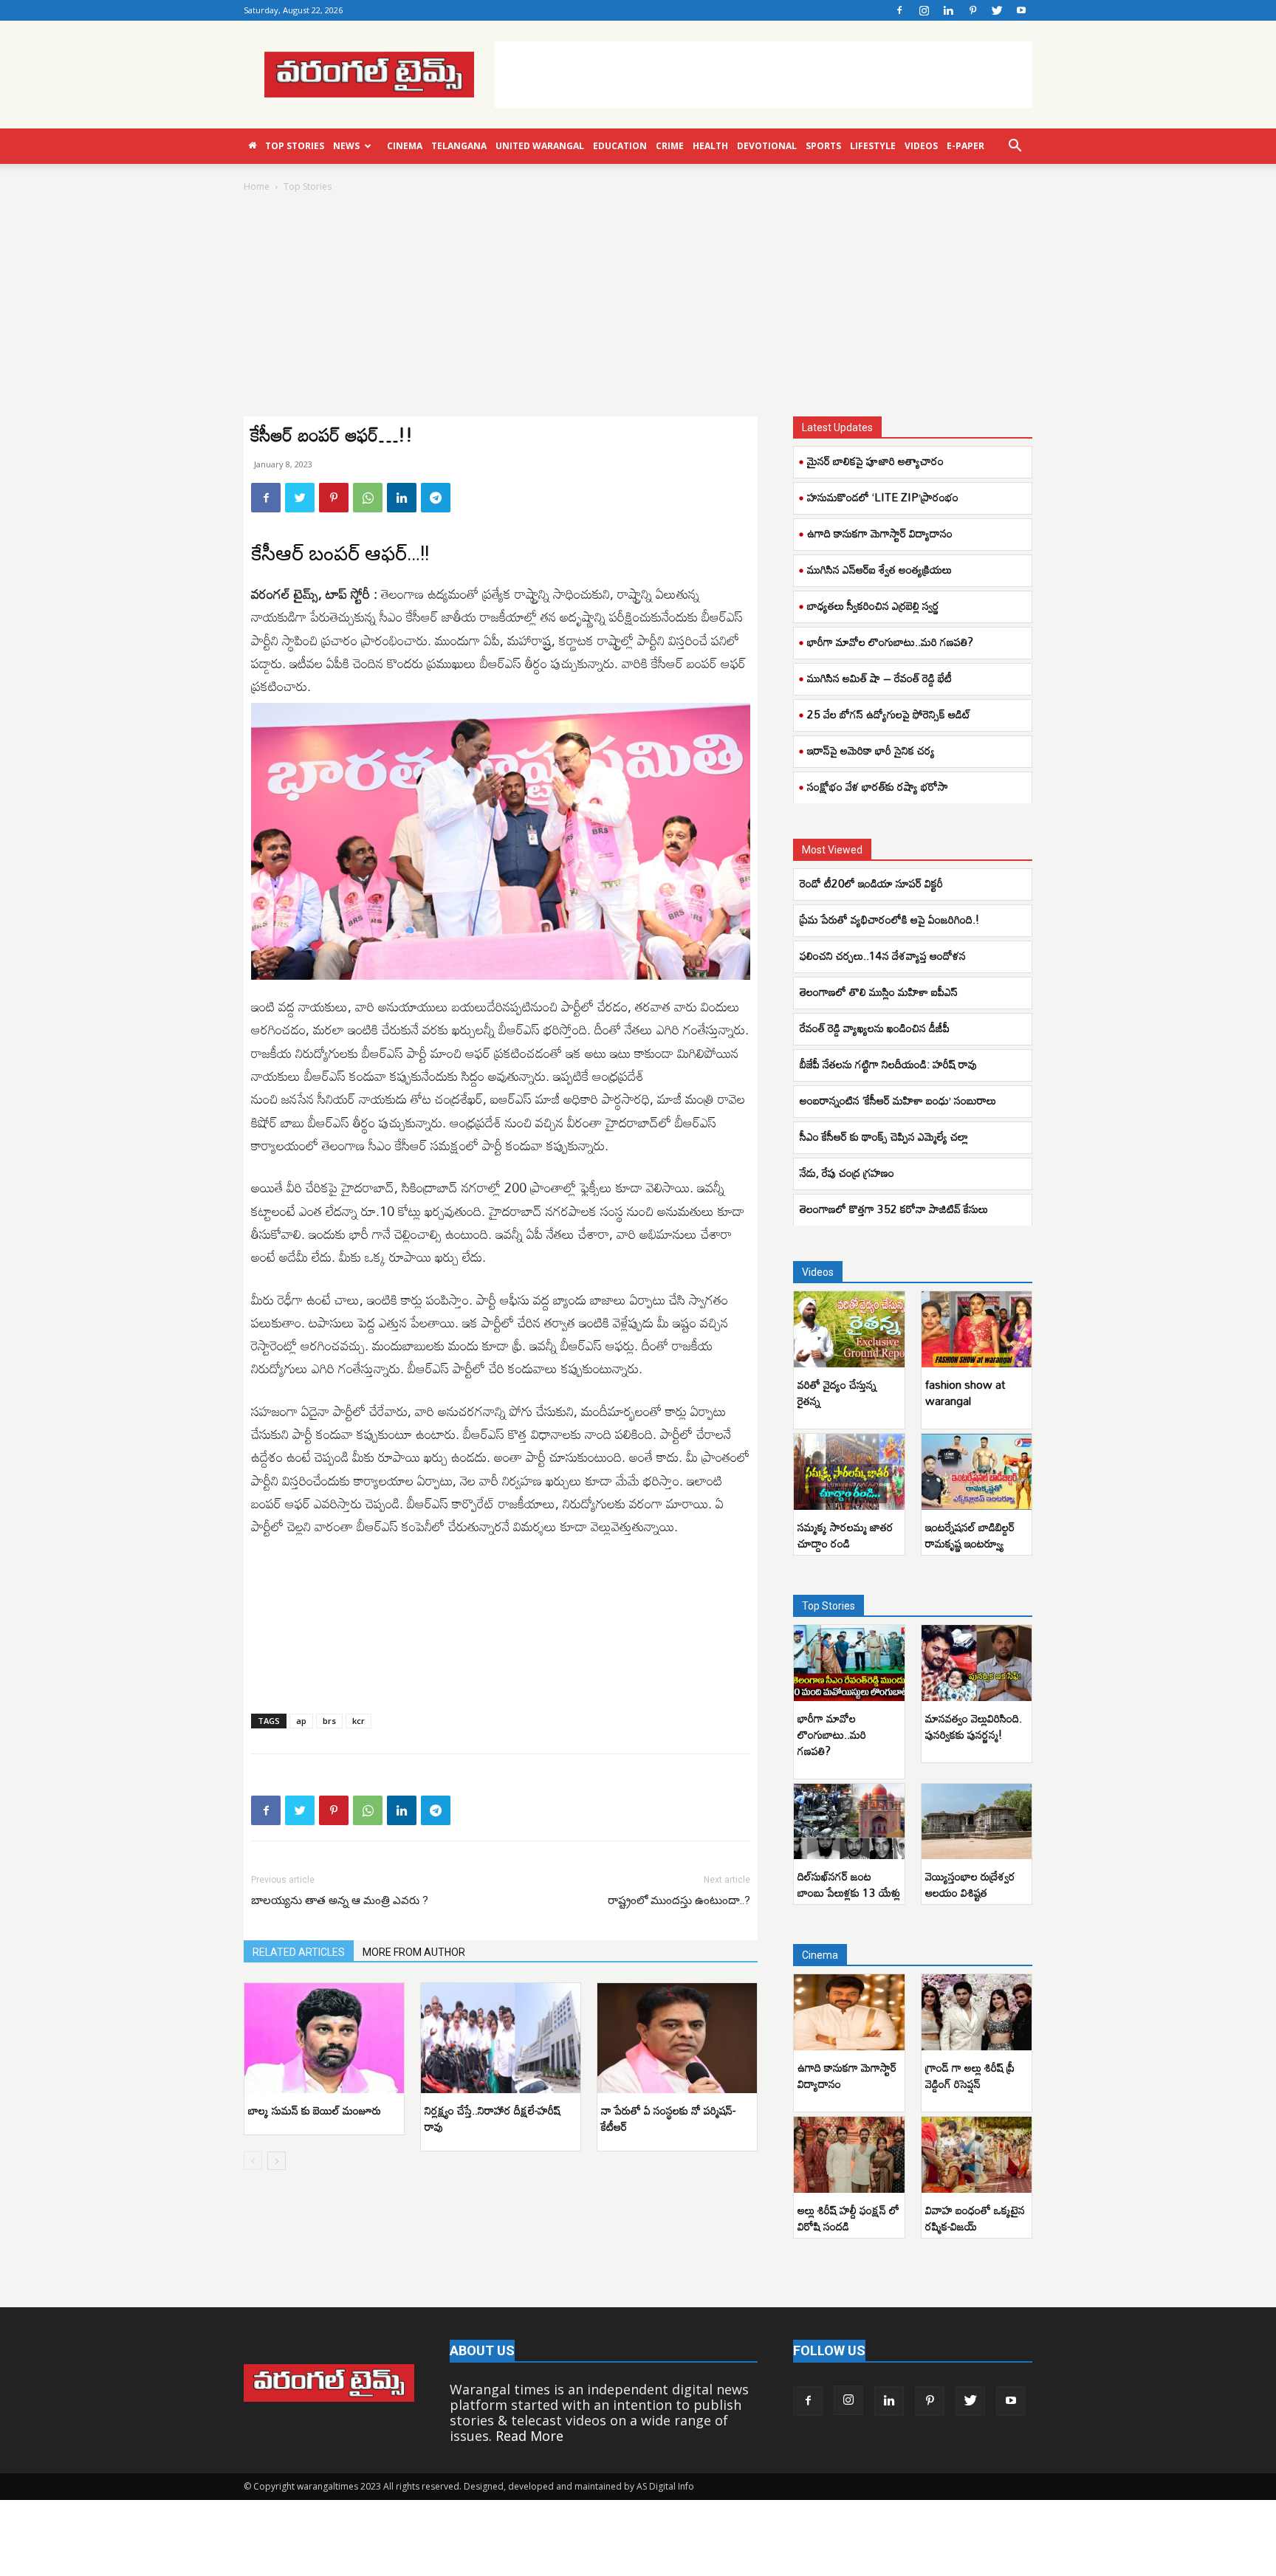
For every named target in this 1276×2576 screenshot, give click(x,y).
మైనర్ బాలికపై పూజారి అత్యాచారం (875, 461)
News (346, 146)
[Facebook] (899, 10)
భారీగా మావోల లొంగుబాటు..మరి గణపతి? (890, 642)
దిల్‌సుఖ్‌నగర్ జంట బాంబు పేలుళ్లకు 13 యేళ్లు (849, 1884)
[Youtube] (1021, 10)
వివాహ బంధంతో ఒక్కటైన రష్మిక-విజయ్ (975, 2218)
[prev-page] (253, 2161)
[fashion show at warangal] (977, 1329)
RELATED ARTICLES (299, 1952)
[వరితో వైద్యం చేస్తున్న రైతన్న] (849, 1329)
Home (257, 186)
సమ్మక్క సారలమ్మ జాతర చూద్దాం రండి (845, 1535)
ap (301, 1721)
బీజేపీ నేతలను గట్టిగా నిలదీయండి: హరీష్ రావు (888, 1064)
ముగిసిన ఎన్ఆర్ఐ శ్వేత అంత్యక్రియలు (879, 569)
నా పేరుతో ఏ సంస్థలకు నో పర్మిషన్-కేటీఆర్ (668, 2118)
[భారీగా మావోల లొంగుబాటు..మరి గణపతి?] (849, 1663)
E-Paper (965, 146)
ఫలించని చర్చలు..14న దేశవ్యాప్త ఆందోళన (883, 955)
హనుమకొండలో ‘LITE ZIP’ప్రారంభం (883, 497)
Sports (823, 146)
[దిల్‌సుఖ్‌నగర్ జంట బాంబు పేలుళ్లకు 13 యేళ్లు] (849, 1822)
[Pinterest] (973, 10)
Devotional (767, 146)
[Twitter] (997, 10)
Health (710, 146)
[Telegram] (436, 498)
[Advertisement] (764, 75)
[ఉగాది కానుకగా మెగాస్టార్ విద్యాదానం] (849, 2012)
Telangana (459, 146)
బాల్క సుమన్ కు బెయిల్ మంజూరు (315, 2110)
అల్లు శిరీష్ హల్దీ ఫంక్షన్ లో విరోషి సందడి (848, 2218)
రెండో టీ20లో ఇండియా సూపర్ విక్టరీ (871, 883)
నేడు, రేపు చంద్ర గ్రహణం (847, 1172)
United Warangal (540, 146)
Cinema (405, 146)
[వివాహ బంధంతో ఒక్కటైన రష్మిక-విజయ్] (977, 2155)
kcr (359, 1721)
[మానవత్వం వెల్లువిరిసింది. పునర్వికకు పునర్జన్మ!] (977, 1663)
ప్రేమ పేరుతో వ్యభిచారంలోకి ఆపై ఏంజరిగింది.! (889, 919)
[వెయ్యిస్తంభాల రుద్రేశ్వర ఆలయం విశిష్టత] (977, 1822)
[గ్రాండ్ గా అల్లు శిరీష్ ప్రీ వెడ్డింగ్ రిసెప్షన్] (977, 2012)
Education (620, 146)
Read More (529, 2436)
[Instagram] (924, 10)
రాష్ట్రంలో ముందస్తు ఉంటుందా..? (679, 1900)
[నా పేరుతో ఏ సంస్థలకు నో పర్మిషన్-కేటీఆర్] (677, 2038)
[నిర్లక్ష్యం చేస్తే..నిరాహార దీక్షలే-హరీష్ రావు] (501, 2038)
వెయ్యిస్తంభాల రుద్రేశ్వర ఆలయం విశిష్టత (970, 1884)
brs (329, 1721)
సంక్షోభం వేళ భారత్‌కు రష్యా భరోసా (878, 786)
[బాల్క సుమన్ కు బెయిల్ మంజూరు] (324, 2038)
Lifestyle (873, 146)
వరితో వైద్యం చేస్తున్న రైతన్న (837, 1392)
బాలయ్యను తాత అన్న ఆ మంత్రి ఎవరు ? (340, 1900)
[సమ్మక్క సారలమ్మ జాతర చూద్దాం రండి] (849, 1472)
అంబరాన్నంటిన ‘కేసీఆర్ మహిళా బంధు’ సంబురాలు (898, 1100)
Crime (670, 146)
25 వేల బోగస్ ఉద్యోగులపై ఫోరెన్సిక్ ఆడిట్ (889, 714)
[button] (1015, 146)
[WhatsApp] (368, 498)
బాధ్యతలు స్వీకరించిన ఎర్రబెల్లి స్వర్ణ (873, 605)
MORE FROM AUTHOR (414, 1952)
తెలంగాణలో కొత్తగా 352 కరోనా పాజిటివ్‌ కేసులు (894, 1209)
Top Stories (295, 146)
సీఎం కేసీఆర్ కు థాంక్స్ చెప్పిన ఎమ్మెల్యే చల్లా (884, 1136)
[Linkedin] (948, 10)
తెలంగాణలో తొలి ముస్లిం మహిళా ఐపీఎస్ (879, 992)
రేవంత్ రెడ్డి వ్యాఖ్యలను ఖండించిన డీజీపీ (875, 1028)
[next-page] (277, 2161)
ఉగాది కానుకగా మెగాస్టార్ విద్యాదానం (880, 533)
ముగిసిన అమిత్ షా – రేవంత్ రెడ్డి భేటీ (879, 678)
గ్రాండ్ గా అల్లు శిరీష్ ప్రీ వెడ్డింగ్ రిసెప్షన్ (970, 2075)
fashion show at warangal (965, 1392)
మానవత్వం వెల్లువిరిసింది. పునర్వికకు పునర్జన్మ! (974, 1726)
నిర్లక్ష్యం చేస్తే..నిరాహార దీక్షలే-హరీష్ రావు (493, 2118)
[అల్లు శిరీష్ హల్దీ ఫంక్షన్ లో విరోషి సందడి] (849, 2155)
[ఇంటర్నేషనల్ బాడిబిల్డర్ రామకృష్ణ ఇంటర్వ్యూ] (977, 1472)
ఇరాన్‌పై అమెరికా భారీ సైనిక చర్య (871, 750)
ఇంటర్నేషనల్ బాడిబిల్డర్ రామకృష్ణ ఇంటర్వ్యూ (970, 1535)
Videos (921, 146)
